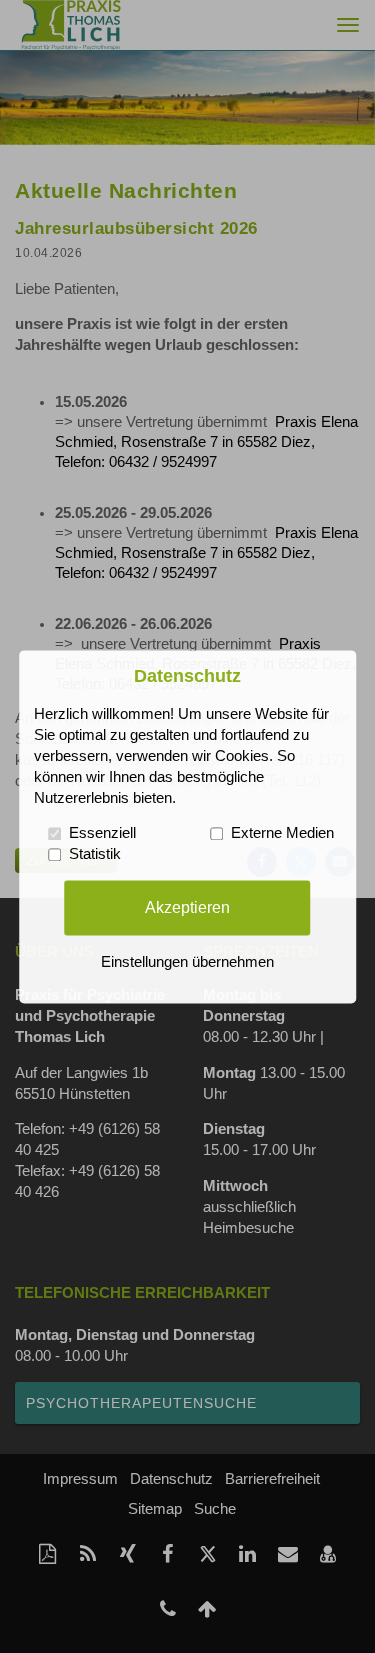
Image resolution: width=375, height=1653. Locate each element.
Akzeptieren (187, 907)
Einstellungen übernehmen (187, 962)
